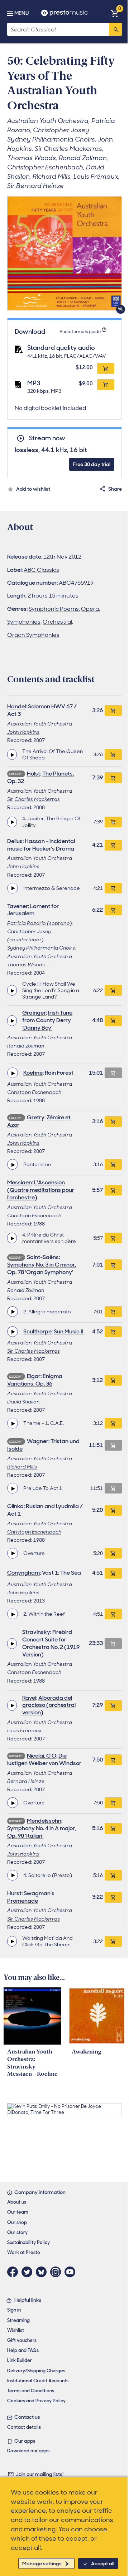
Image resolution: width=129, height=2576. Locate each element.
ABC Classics (41, 570)
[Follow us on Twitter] (29, 2272)
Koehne (33, 1073)
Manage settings (42, 2563)
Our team (18, 2212)
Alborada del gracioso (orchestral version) (49, 1705)
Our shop (17, 2222)
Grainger (34, 1013)
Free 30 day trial (92, 464)
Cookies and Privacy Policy (36, 2401)
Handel (16, 706)
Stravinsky (36, 1632)
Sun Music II (69, 1331)
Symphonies (24, 622)
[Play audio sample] (12, 754)
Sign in (14, 2310)
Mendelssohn (44, 1821)
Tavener (18, 906)
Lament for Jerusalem (33, 910)
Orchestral (57, 622)
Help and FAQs (23, 2350)
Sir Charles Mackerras (34, 799)
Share (115, 489)
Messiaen (20, 1182)
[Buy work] (113, 710)
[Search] (115, 29)
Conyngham (23, 1573)
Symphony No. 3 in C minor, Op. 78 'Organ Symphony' (42, 1268)
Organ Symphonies (33, 635)
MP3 (34, 383)
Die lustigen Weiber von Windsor (44, 1759)
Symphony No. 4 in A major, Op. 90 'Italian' (42, 1832)
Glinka (15, 1506)
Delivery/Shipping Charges (36, 2371)
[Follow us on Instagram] (57, 2272)
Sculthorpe (37, 1331)
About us (17, 2202)
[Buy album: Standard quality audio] (106, 368)
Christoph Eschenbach (34, 1092)
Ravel (29, 1698)
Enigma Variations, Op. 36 (35, 1380)
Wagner (38, 1441)
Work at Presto (24, 2252)
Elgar (34, 1376)
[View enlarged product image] (64, 253)
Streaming (18, 2320)
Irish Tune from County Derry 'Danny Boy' (47, 1020)
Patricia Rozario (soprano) (40, 923)
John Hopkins (23, 732)
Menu (21, 13)
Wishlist (16, 2330)
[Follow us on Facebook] (14, 2272)
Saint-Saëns (43, 1257)
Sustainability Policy (28, 2242)
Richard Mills (22, 1467)
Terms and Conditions (31, 2391)
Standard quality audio (61, 348)
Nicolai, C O (42, 1756)
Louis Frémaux (24, 1730)
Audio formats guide (80, 332)
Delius (15, 841)
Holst (34, 774)
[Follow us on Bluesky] (43, 2272)
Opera (90, 609)
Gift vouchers (22, 2340)
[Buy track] (113, 754)
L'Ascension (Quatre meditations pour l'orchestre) (41, 1190)
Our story (17, 2232)
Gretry (36, 1117)
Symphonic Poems (54, 609)
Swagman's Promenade (31, 1897)
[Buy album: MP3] (106, 385)
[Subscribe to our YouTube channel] (72, 2272)
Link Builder (20, 2360)
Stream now (47, 438)
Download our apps (28, 2451)
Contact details (24, 2427)
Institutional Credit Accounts (38, 2381)
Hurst (14, 1893)
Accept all (103, 2563)
